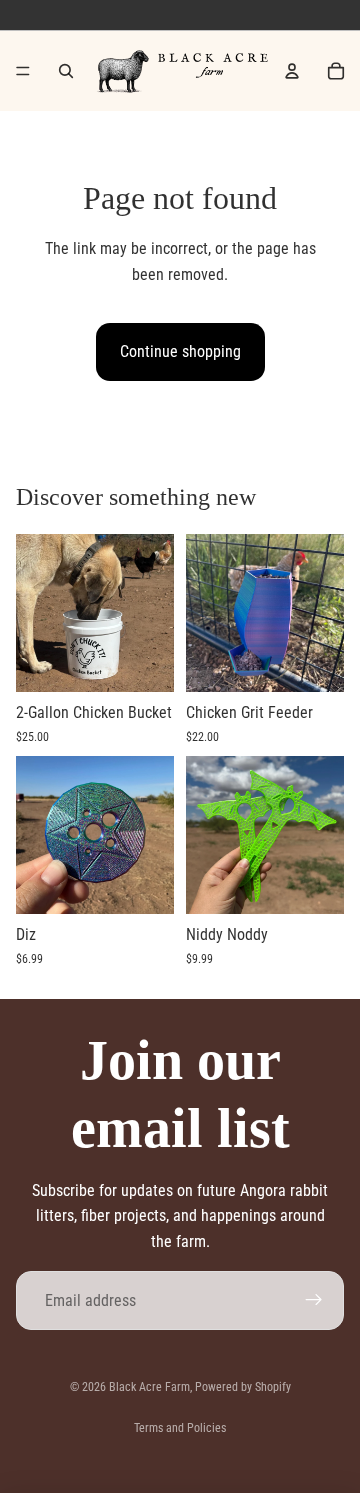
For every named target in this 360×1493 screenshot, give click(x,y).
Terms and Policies (180, 1428)
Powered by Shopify (243, 1387)
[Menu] (23, 71)
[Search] (66, 71)
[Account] (292, 71)
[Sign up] (314, 1301)
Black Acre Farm (149, 1387)
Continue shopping (180, 351)
